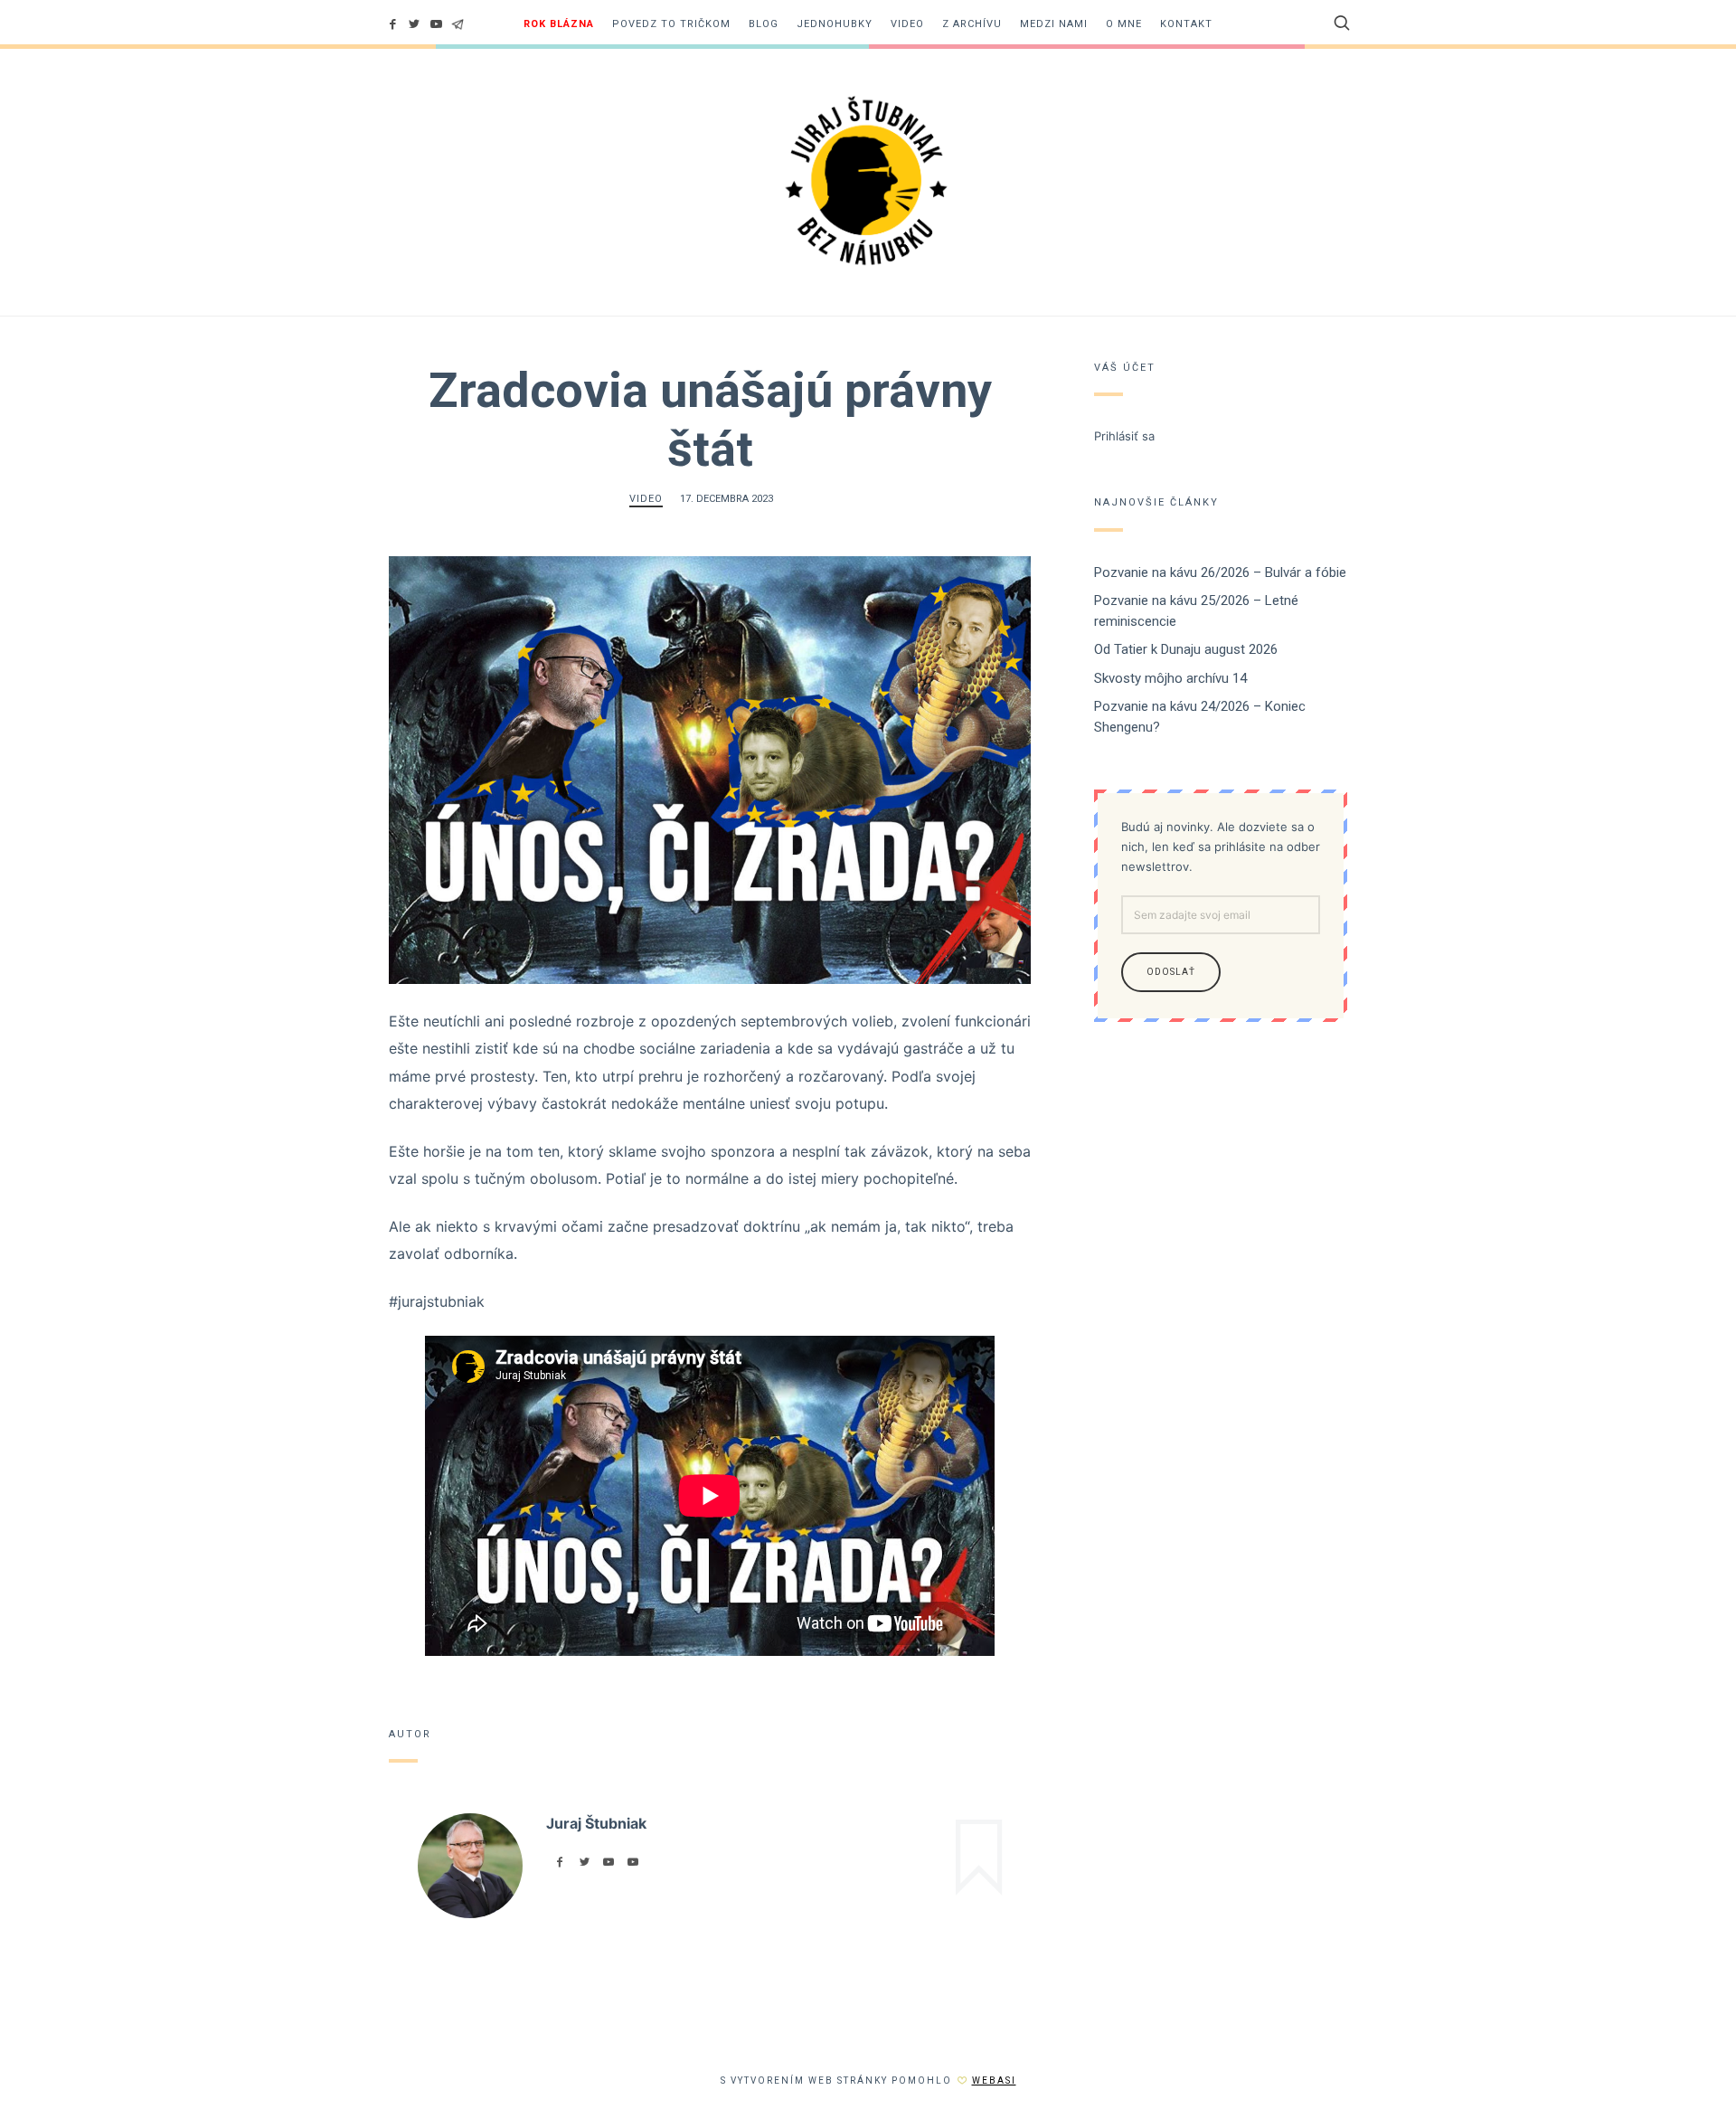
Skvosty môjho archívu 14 (1170, 678)
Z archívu (972, 24)
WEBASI (994, 2081)
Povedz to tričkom (671, 24)
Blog (764, 24)
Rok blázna (559, 24)
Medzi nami (1054, 24)
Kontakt (1186, 24)
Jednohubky (835, 24)
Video (907, 24)
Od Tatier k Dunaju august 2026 (1186, 649)
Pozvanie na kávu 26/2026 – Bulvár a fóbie (1220, 572)
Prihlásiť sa (1124, 436)
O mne (1124, 24)
